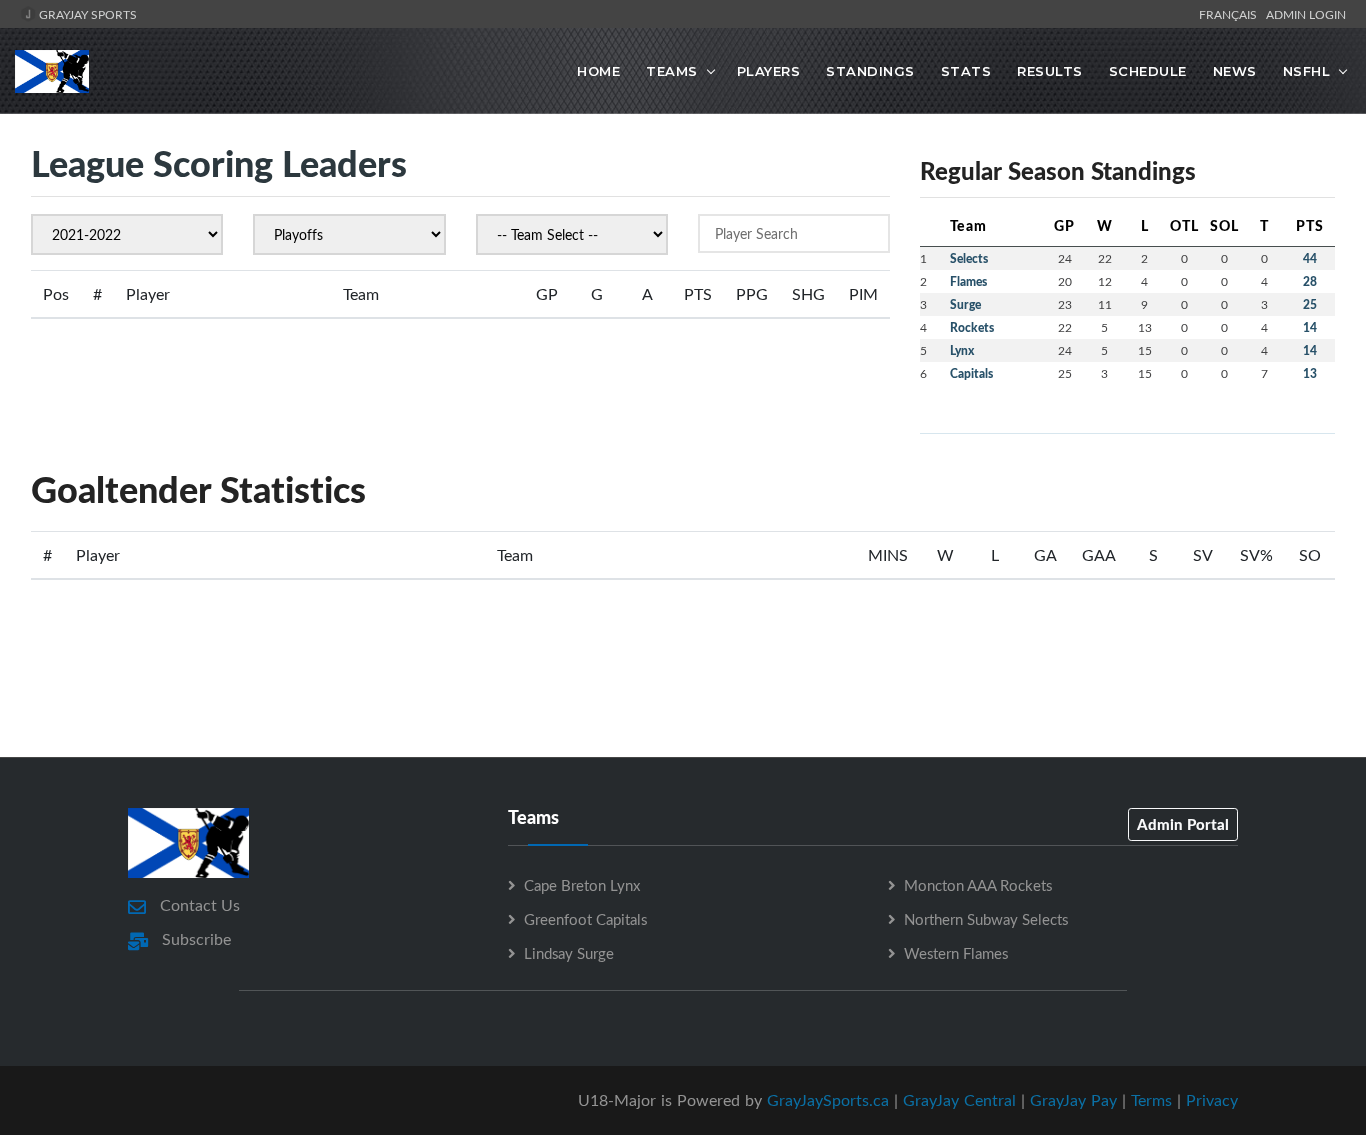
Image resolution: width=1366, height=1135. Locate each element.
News (1235, 71)
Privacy (1212, 1100)
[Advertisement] (683, 667)
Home (598, 71)
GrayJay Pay (1073, 1100)
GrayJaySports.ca (828, 1100)
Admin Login (1306, 14)
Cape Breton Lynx (582, 885)
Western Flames (956, 953)
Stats (966, 71)
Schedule (1148, 71)
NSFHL (1307, 71)
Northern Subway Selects (986, 919)
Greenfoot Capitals (585, 919)
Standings (870, 71)
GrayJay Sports (86, 14)
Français (1231, 14)
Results (1050, 71)
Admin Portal (1183, 824)
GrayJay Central (959, 1100)
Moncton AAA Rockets (978, 885)
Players (769, 71)
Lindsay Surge (569, 953)
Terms (1151, 1100)
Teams (672, 71)
